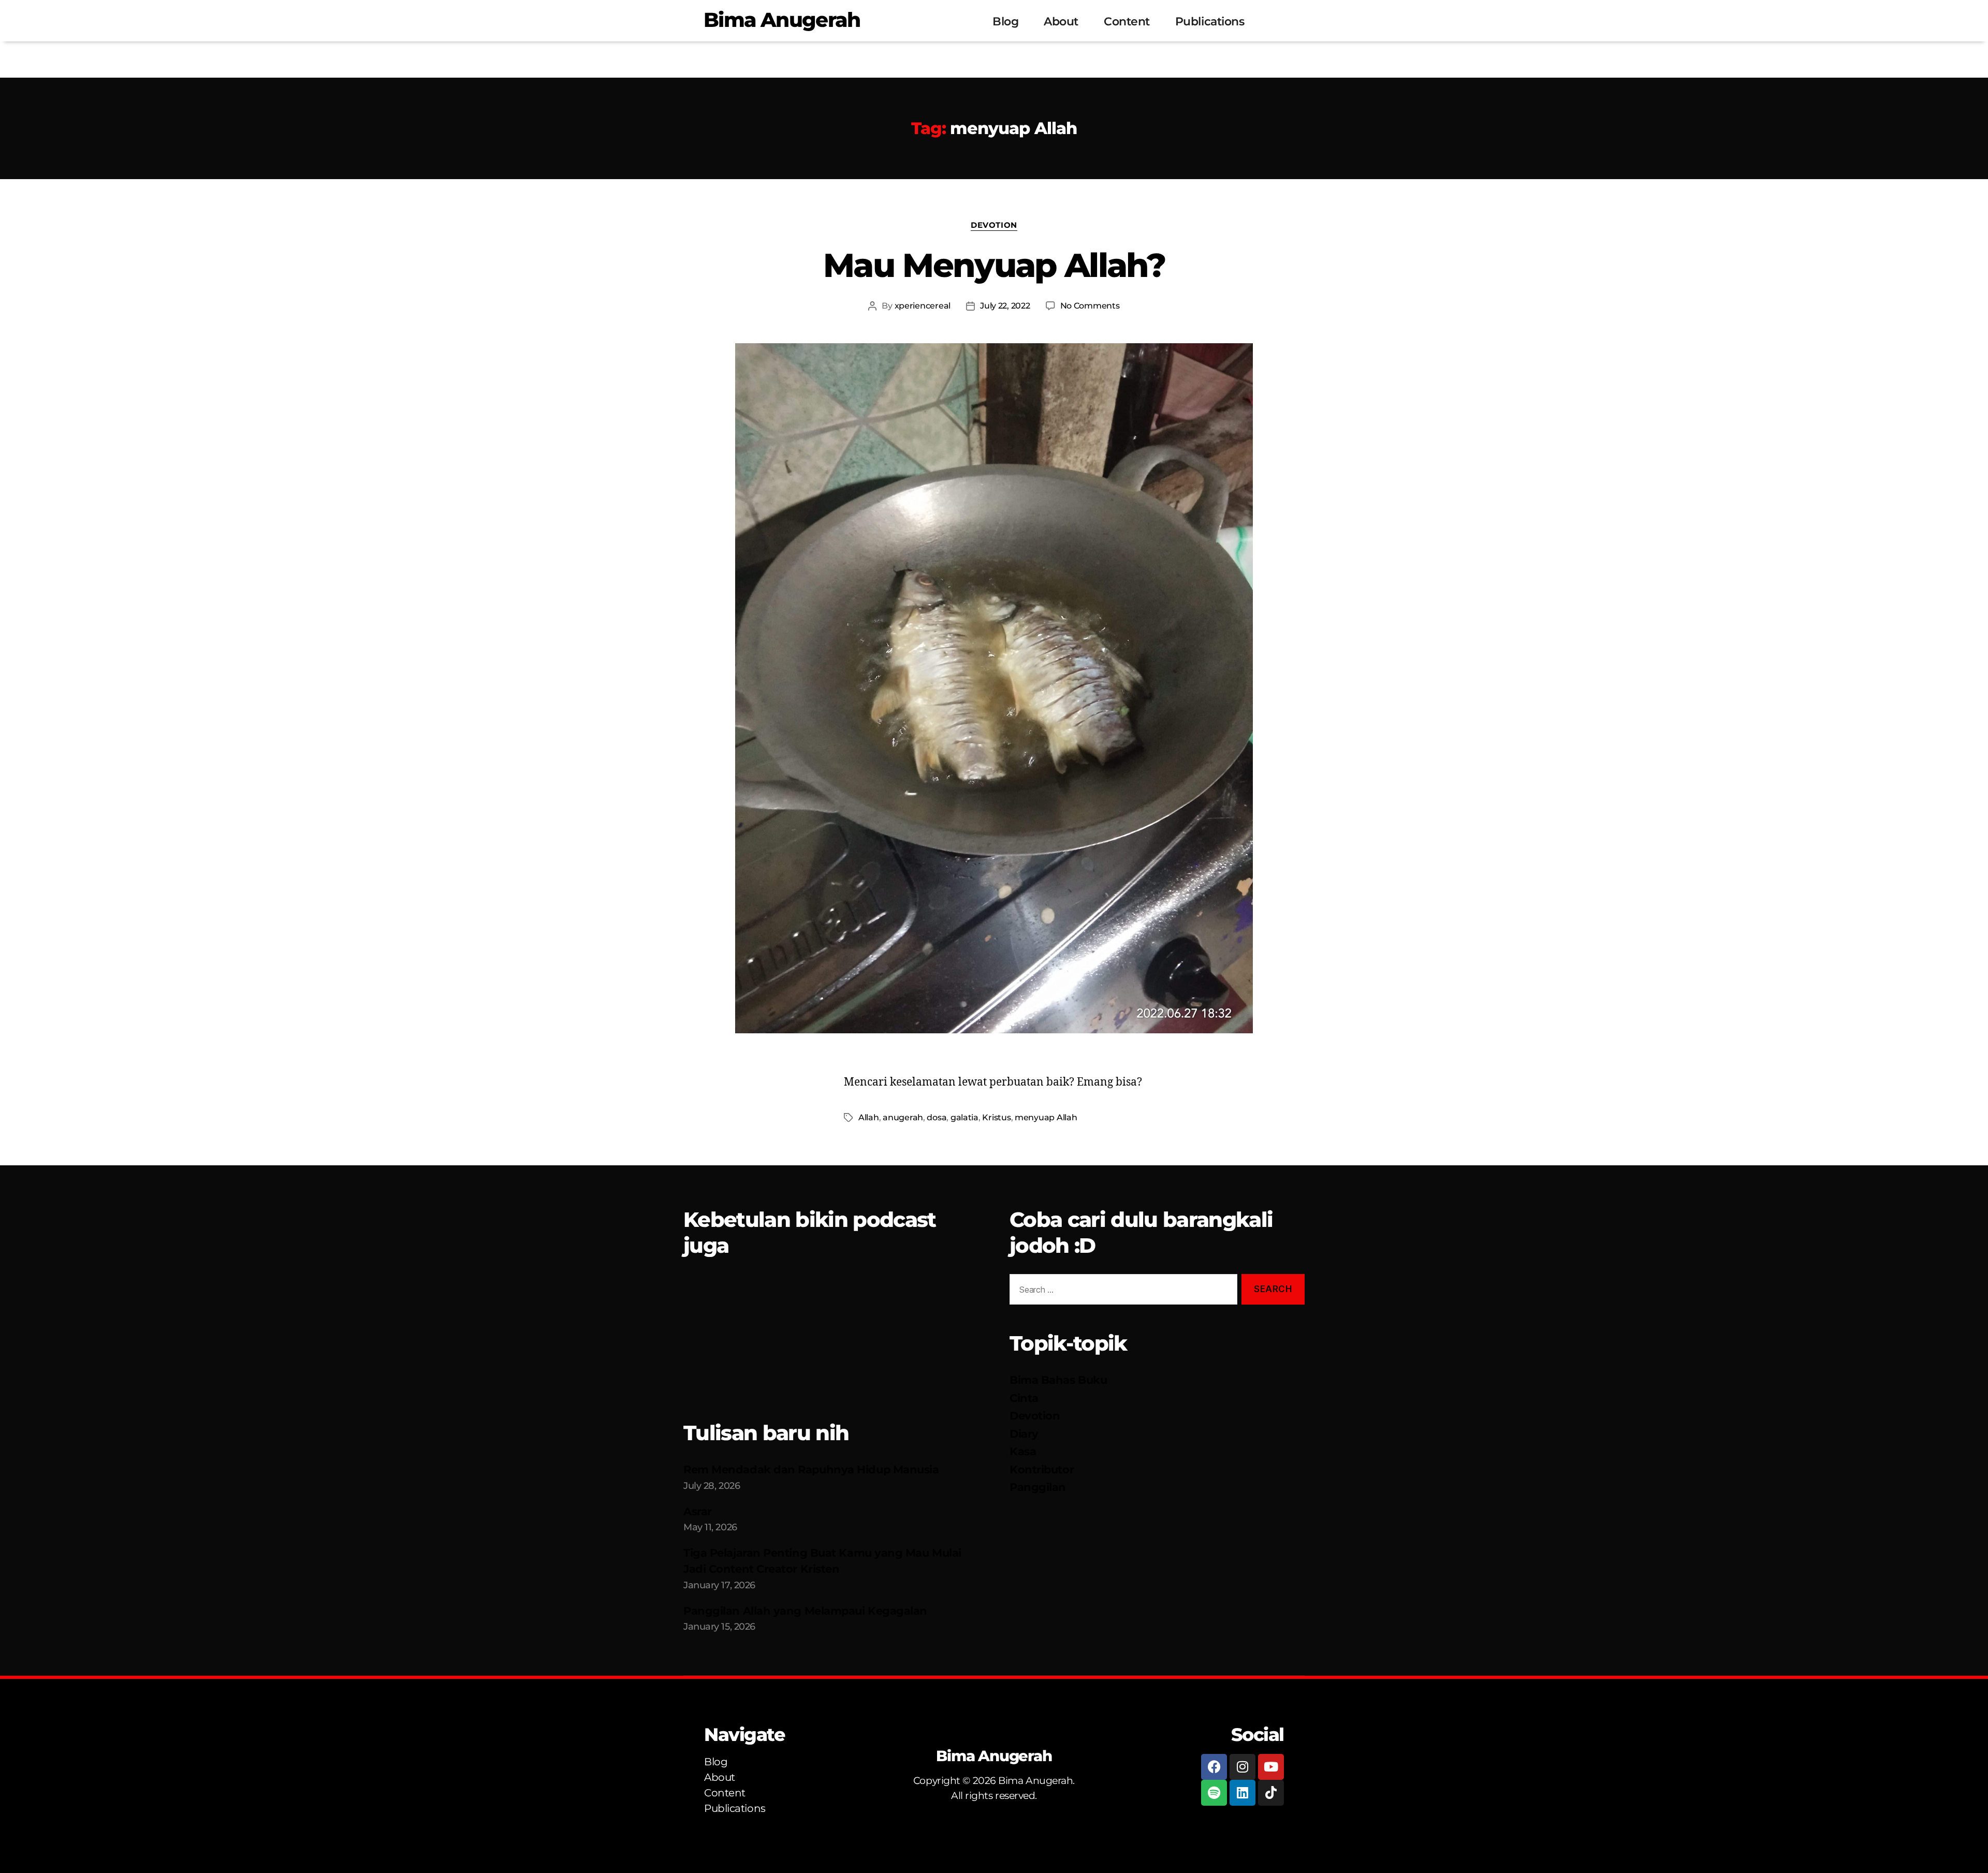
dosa (937, 1117)
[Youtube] (1271, 1767)
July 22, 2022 (1005, 306)
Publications (1210, 21)
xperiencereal (923, 306)
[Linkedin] (1242, 1793)
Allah (869, 1117)
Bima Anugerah (782, 20)
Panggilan (1038, 1487)
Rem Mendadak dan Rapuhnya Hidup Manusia (811, 1469)
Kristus (996, 1117)
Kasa (1023, 1451)
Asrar (698, 1511)
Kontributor (1042, 1469)
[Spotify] (1214, 1793)
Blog (1005, 21)
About (1061, 21)
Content (1127, 21)
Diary (1024, 1434)
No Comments (1090, 306)
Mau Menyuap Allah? (994, 265)
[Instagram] (1242, 1767)
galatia (964, 1117)
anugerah (903, 1117)
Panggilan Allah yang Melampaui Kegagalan (805, 1611)
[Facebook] (1214, 1767)
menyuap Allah (1046, 1117)
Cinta (1024, 1398)
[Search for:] (1121, 1291)
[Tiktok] (1271, 1793)
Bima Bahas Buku (1058, 1380)
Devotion (994, 225)
